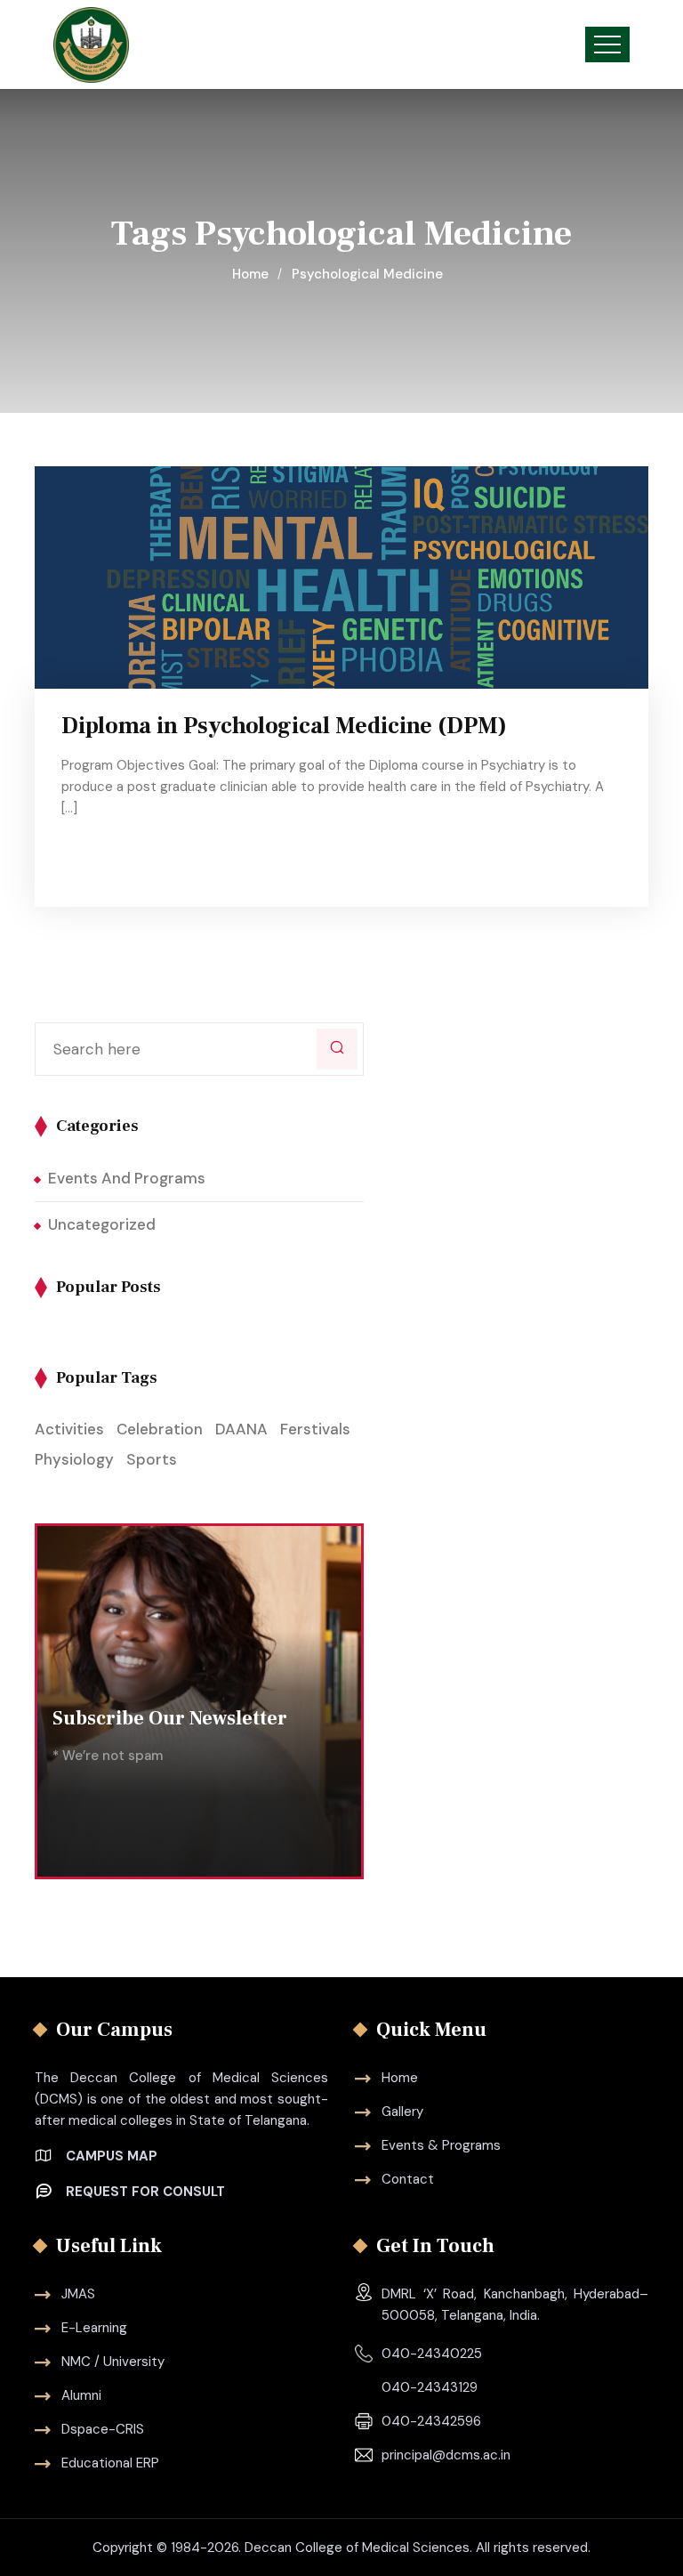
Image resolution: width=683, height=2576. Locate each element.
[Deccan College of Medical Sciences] (91, 45)
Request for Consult (145, 2192)
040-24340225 (432, 2354)
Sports (152, 1459)
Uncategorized (102, 1224)
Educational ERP (110, 2463)
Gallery (402, 2112)
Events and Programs (127, 1178)
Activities (69, 1429)
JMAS (78, 2294)
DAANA (241, 1429)
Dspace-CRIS (103, 2429)
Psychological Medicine (367, 274)
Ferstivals (315, 1429)
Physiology (74, 1459)
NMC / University (113, 2362)
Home (254, 274)
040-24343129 (430, 2387)
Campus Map (112, 2156)
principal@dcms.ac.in (446, 2455)
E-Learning (94, 2328)
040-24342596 (431, 2421)
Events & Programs (441, 2145)
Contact (408, 2179)
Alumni (81, 2395)
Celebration (160, 1429)
